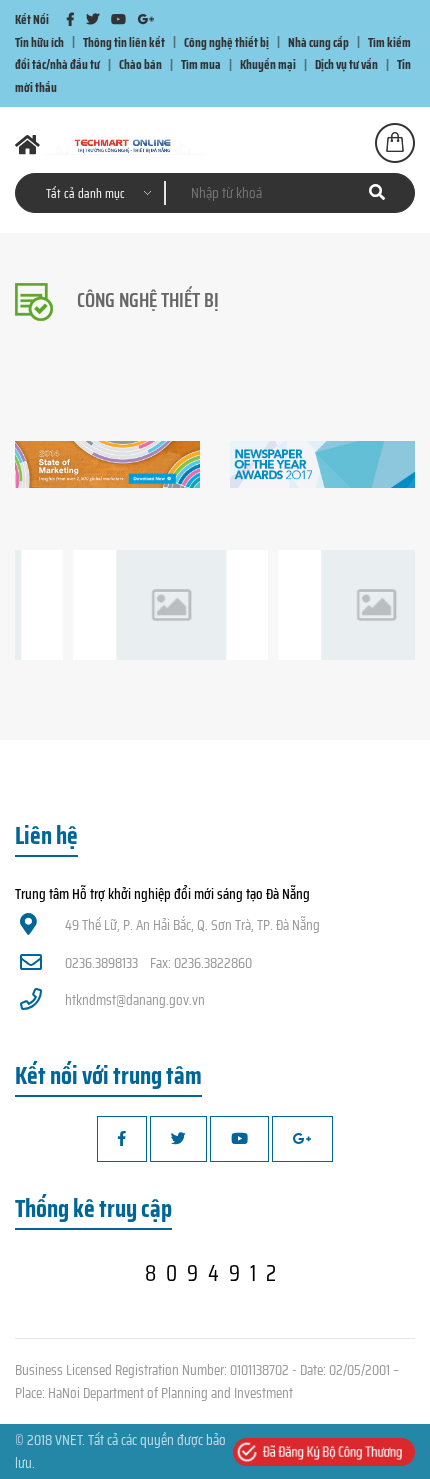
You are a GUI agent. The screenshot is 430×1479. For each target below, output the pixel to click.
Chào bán (140, 64)
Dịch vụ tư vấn (346, 64)
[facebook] (70, 19)
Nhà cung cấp (318, 41)
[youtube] (118, 19)
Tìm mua (201, 64)
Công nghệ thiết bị (226, 41)
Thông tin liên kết (124, 41)
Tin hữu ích (39, 41)
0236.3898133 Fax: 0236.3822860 (158, 963)
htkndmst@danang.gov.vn (135, 1000)
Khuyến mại (268, 64)
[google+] (146, 19)
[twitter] (92, 19)
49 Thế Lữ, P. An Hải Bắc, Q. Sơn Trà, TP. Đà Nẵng (192, 925)
